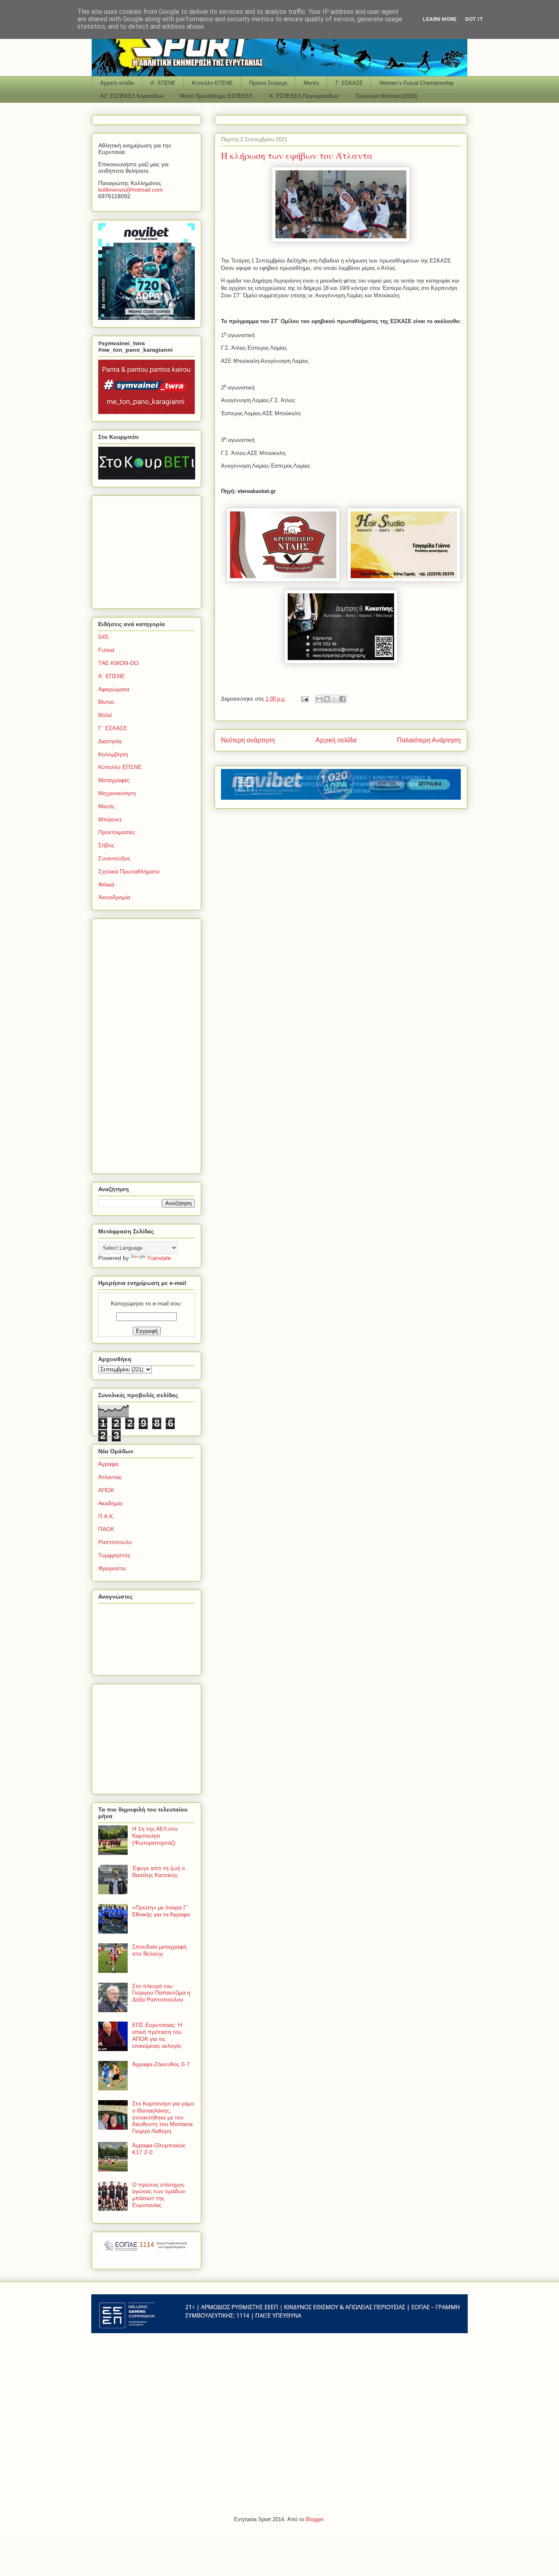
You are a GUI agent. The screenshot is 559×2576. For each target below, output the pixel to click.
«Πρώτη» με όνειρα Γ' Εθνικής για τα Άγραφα (161, 1911)
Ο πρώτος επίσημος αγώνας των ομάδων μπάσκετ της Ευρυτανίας (159, 2195)
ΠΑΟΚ (106, 1529)
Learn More (440, 19)
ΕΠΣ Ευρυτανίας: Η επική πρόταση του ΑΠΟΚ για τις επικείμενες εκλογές (157, 2035)
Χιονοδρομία (114, 897)
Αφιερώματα (114, 689)
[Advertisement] (149, 550)
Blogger (314, 2519)
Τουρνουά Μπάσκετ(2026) (386, 96)
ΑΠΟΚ (106, 1490)
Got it (474, 19)
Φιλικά (106, 884)
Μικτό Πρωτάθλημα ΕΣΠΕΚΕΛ (216, 96)
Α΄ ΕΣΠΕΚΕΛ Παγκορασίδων (304, 96)
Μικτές (311, 83)
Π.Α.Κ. (106, 1516)
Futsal (106, 650)
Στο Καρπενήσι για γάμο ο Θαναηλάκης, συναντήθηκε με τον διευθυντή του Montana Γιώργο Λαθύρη (163, 2117)
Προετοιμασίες (117, 832)
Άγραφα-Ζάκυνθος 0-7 (161, 2064)
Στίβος (106, 845)
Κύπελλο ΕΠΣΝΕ (212, 83)
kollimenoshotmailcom (131, 190)
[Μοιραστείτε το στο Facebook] (343, 699)
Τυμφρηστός (114, 1555)
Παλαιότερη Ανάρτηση (429, 740)
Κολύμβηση (113, 754)
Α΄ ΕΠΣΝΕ (163, 83)
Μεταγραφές (114, 780)
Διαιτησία (110, 741)
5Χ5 (103, 637)
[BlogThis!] (327, 699)
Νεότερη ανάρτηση (248, 740)
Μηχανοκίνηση (117, 793)
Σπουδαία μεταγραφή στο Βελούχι (159, 1950)
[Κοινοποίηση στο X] (335, 699)
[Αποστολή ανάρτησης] (304, 699)
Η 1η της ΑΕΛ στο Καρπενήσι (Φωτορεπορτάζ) (155, 1836)
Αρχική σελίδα (117, 83)
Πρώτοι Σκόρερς (268, 83)
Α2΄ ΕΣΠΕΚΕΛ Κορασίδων (132, 96)
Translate (159, 1258)
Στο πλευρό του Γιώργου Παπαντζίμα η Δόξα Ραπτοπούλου (161, 1993)
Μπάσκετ (110, 819)
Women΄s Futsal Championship (416, 83)
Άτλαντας (110, 1477)
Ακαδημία (110, 1503)
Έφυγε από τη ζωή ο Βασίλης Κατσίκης (159, 1872)
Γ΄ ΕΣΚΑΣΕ (349, 83)
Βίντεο (106, 702)
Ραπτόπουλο (115, 1542)
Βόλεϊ (105, 715)
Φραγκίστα (112, 1568)
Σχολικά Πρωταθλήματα (129, 871)
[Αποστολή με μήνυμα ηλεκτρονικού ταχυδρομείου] (319, 699)
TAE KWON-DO (118, 663)
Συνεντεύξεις (114, 858)
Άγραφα (108, 1464)
